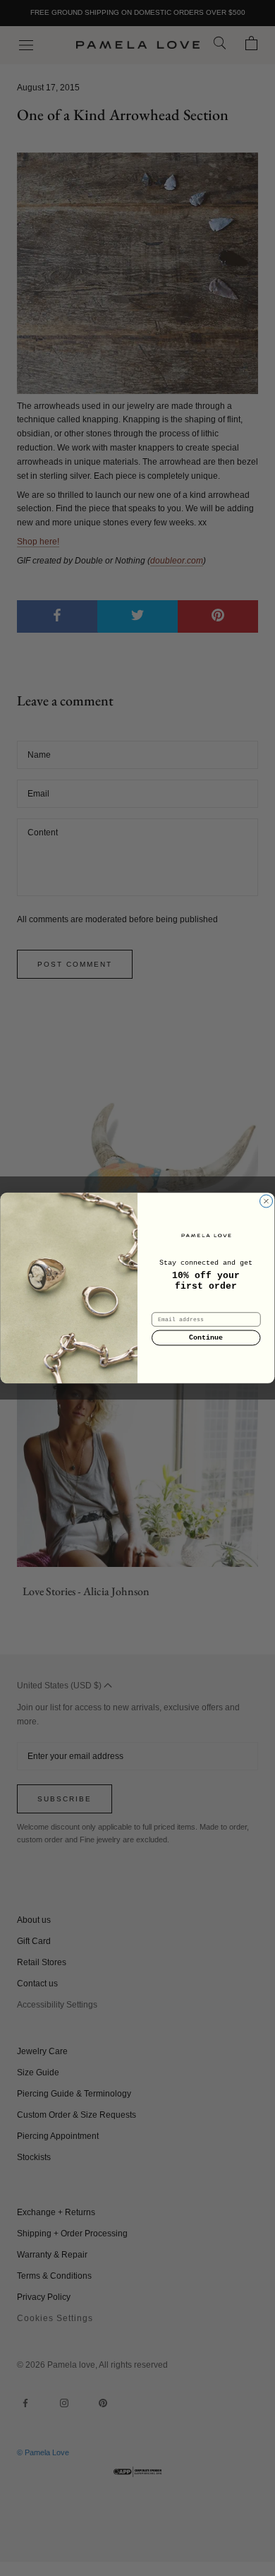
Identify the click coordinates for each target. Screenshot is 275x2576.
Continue (206, 1338)
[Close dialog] (266, 1201)
